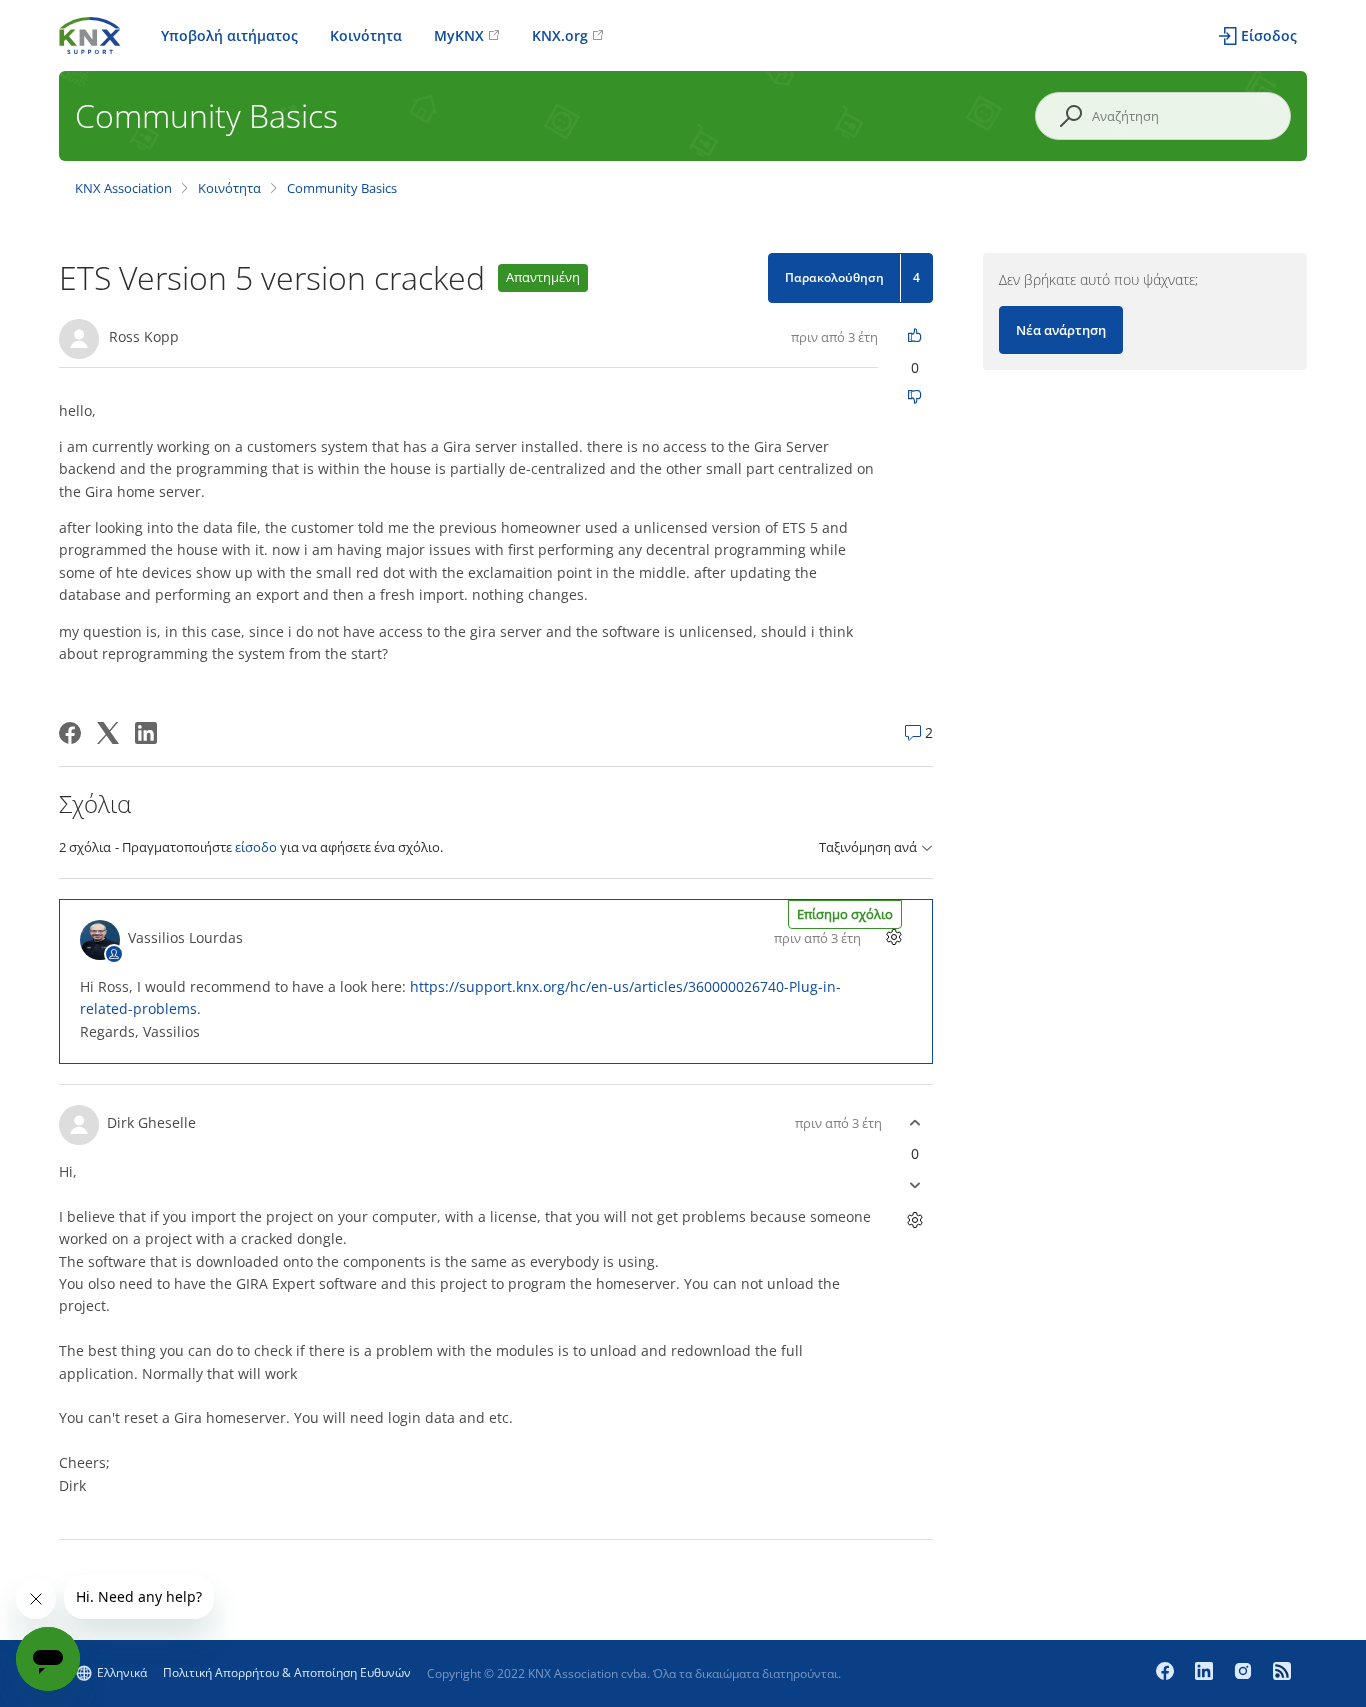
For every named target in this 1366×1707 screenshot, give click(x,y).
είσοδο (256, 847)
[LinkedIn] (146, 733)
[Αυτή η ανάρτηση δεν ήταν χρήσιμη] (915, 398)
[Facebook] (70, 733)
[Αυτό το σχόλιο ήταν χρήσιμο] (915, 1122)
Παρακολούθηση (834, 277)
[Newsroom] (1282, 1673)
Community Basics (342, 188)
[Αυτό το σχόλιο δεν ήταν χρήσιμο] (915, 1184)
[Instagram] (1245, 1673)
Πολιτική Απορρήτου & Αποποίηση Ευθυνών (287, 1672)
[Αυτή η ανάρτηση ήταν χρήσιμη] (915, 336)
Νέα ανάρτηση (1061, 330)
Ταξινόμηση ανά (868, 847)
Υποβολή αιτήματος (229, 35)
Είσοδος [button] (1269, 35)
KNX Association (123, 188)
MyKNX (459, 35)
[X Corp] (108, 733)
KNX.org (560, 35)
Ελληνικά (122, 1672)
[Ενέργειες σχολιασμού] (894, 937)
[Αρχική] (90, 33)
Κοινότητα (366, 35)
